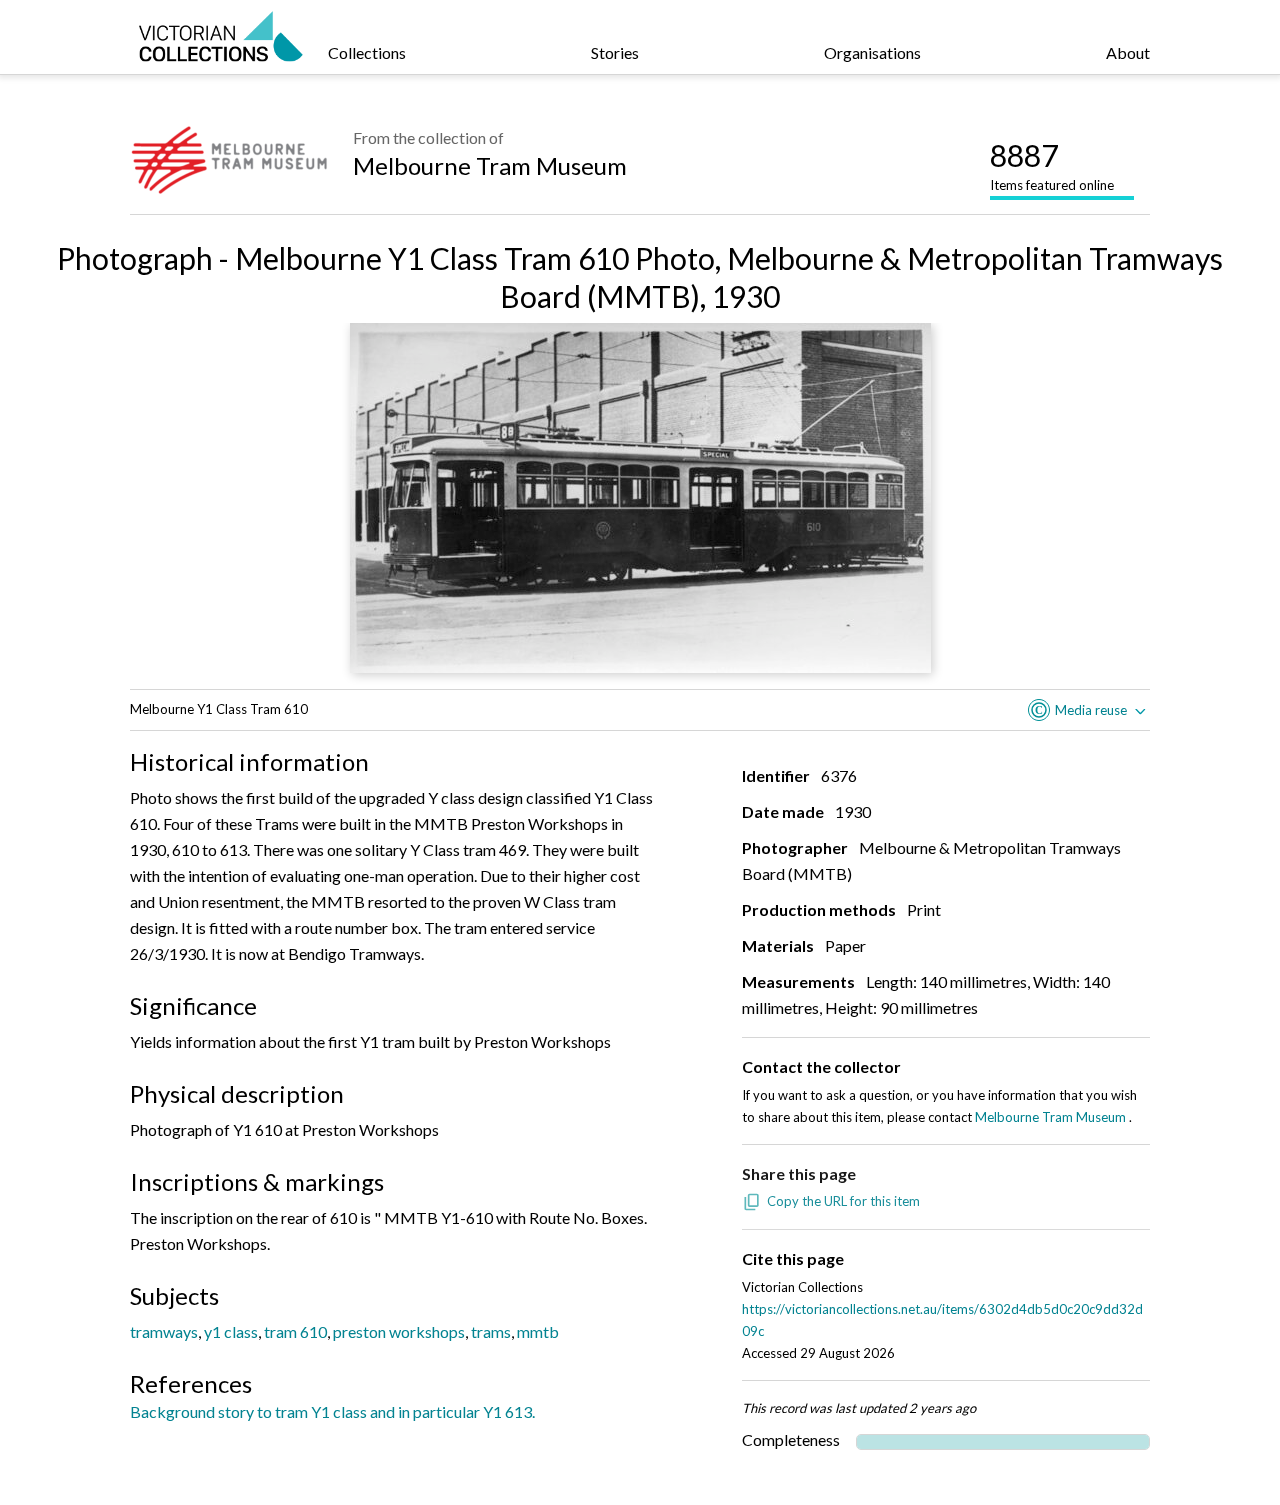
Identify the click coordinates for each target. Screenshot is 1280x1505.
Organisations (872, 52)
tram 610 (295, 1331)
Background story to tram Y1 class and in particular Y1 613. (332, 1411)
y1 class (231, 1331)
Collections (367, 52)
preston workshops (399, 1331)
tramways (164, 1331)
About (1128, 52)
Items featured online (1052, 165)
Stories (615, 52)
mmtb (538, 1331)
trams (491, 1331)
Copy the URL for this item (843, 1201)
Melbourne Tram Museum (490, 165)
